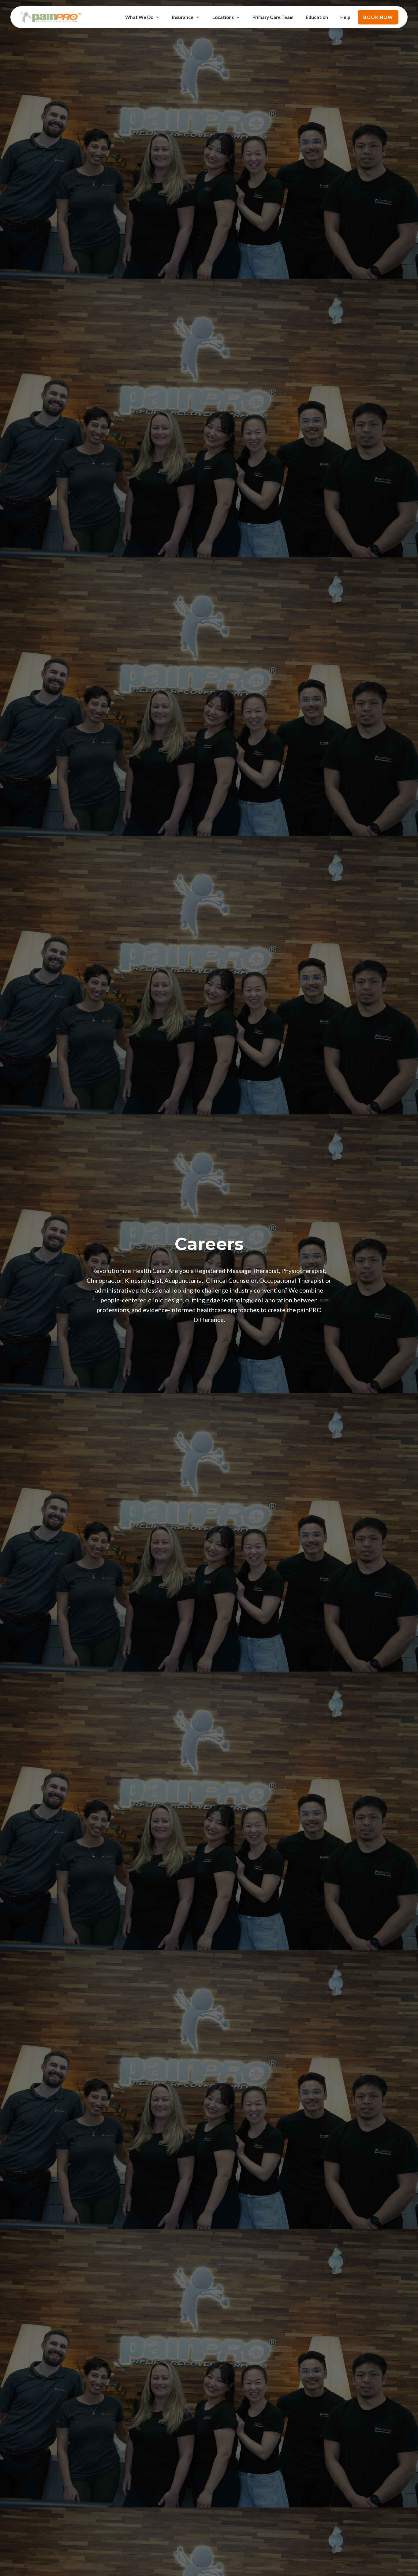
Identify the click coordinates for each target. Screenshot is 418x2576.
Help (345, 17)
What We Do (139, 17)
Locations (223, 17)
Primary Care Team (273, 17)
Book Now (378, 17)
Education (317, 17)
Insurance (183, 17)
